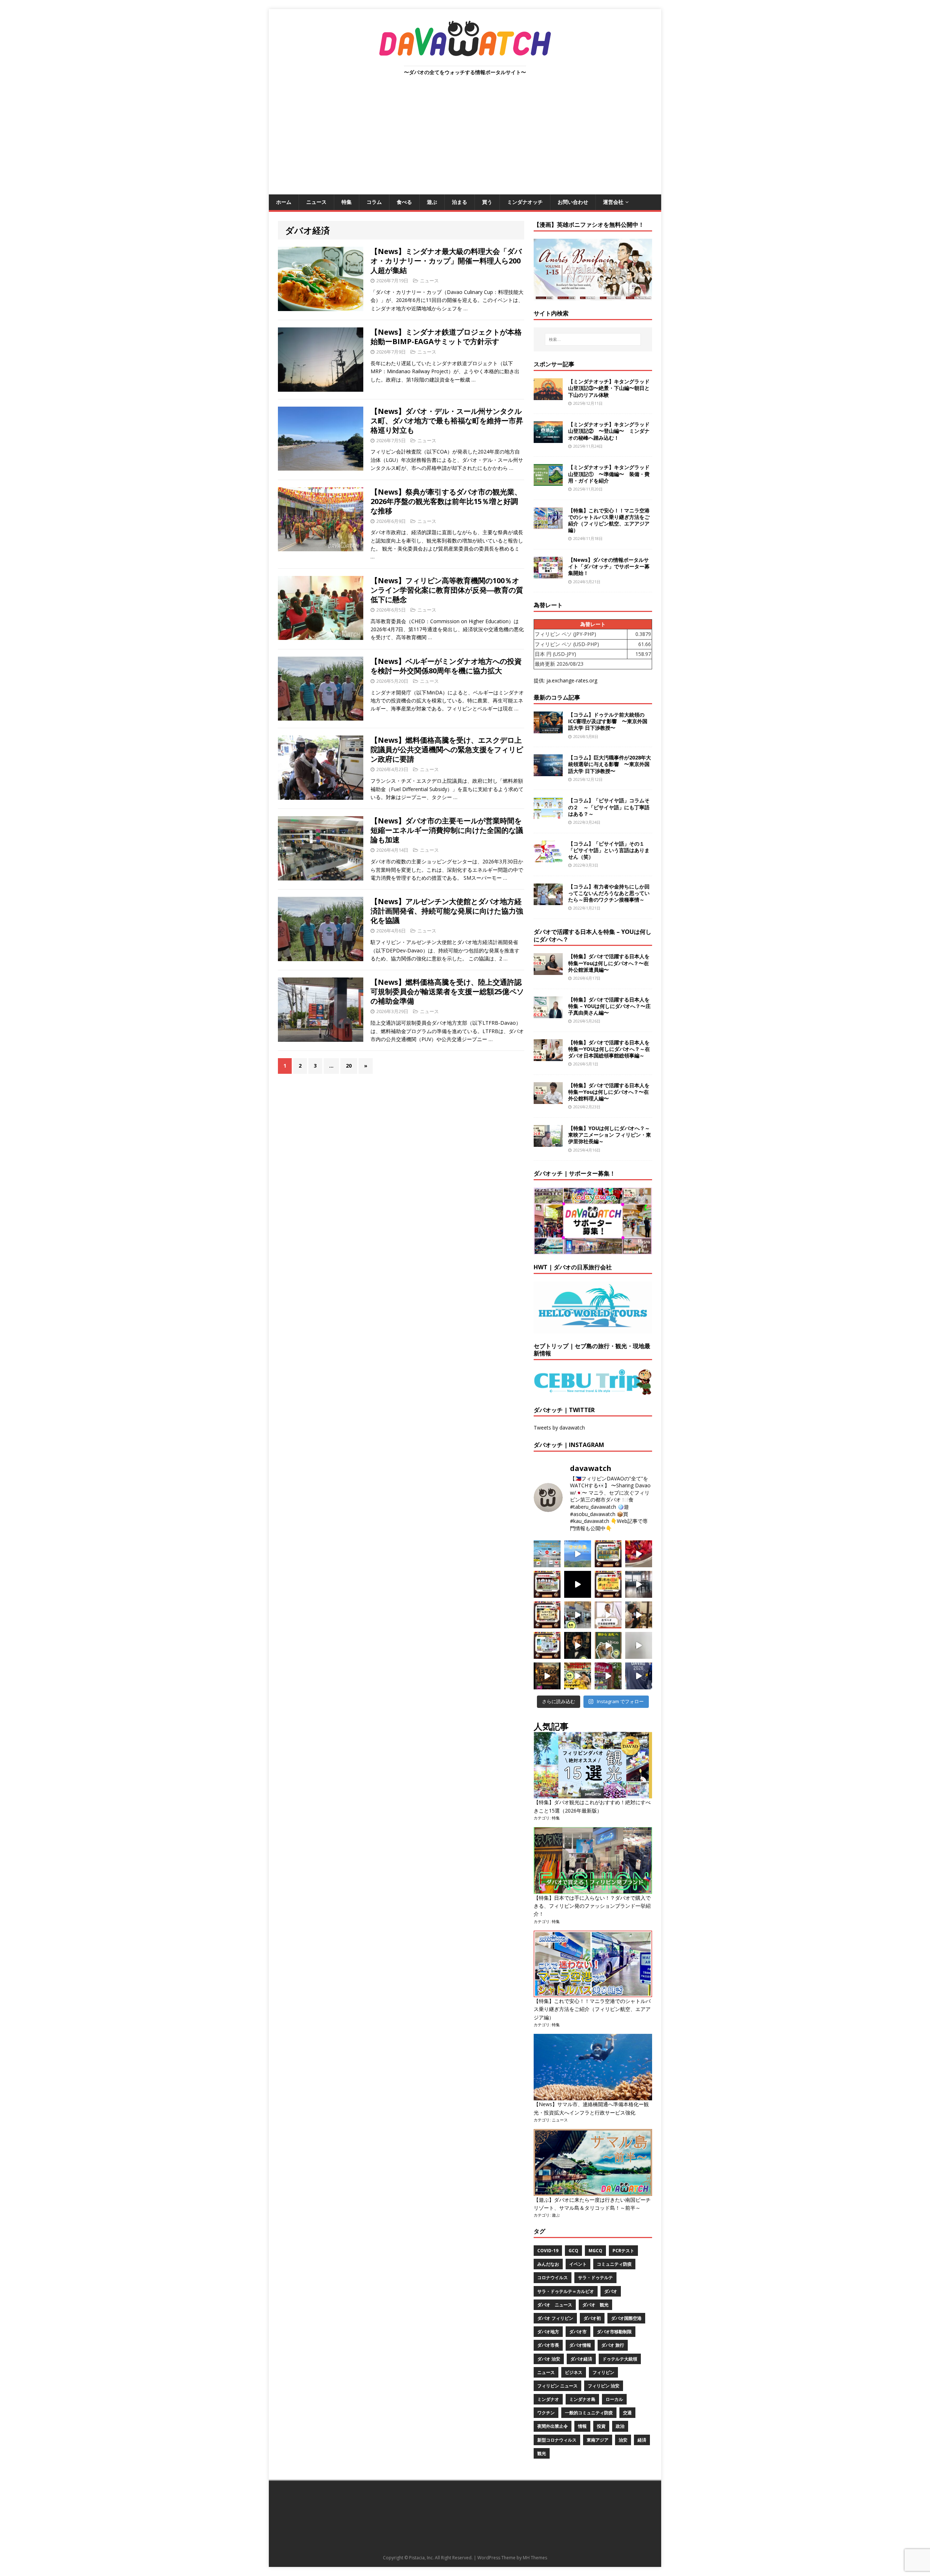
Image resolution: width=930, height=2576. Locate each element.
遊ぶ (432, 202)
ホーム (284, 202)
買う (487, 202)
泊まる (460, 202)
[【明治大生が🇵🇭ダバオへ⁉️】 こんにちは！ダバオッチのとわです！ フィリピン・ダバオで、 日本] (639, 1676)
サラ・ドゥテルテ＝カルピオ (566, 2291)
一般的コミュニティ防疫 (589, 2413)
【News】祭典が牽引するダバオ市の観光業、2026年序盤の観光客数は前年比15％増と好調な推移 (446, 501)
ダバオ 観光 (595, 2305)
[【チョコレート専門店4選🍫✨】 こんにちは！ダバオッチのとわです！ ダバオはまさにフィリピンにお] (547, 1584)
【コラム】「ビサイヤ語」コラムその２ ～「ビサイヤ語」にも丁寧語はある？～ (609, 807)
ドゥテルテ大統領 (620, 2359)
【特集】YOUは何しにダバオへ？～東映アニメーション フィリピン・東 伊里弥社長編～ (610, 1135)
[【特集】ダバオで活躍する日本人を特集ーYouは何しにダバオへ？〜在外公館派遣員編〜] (548, 971)
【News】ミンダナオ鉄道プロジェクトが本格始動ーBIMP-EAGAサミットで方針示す (446, 337)
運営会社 (613, 202)
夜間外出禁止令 (553, 2426)
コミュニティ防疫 (614, 2264)
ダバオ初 (592, 2318)
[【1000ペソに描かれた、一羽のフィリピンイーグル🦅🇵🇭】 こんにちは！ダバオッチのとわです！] (608, 1645)
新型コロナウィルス (557, 2440)
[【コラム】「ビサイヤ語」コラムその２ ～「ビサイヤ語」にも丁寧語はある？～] (548, 815)
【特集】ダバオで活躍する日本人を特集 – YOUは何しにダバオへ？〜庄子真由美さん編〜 (609, 1006)
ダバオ (611, 2291)
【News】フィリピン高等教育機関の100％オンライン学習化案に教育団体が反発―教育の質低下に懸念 (447, 590)
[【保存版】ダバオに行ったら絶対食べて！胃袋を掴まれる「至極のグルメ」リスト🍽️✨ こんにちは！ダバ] (547, 1615)
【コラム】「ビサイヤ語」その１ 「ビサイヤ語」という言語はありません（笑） (609, 850)
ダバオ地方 (548, 2332)
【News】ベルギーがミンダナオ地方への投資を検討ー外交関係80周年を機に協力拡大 (446, 666)
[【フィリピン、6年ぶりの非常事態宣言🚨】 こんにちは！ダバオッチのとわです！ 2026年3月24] (547, 1676)
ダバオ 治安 (549, 2359)
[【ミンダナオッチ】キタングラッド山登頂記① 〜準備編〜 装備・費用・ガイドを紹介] (548, 482)
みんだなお (548, 2264)
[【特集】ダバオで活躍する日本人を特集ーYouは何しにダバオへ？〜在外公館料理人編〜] (548, 1099)
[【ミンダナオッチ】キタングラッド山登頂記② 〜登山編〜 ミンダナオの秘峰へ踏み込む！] (548, 439)
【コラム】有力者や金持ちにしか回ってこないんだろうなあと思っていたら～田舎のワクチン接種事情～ (609, 893)
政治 (620, 2426)
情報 (582, 2426)
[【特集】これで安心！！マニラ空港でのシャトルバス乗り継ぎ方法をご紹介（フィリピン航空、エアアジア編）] (548, 525)
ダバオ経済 (581, 2359)
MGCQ (595, 2251)
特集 (347, 202)
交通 (627, 2413)
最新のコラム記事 (557, 697)
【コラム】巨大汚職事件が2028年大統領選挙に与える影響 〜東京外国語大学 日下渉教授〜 (610, 764)
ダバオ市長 (548, 2345)
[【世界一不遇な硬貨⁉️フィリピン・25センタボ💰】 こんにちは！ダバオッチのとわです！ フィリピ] (639, 1645)
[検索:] (593, 339)
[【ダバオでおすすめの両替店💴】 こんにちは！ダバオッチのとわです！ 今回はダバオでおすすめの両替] (608, 1554)
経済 (642, 2440)
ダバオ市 (578, 2332)
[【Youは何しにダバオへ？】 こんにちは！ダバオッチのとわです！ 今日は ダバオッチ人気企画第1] (608, 1615)
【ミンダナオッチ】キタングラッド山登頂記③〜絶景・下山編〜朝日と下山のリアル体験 (609, 388)
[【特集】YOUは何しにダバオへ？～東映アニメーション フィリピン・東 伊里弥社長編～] (548, 1143)
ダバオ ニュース (555, 2305)
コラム (374, 202)
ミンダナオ (548, 2399)
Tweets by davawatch (559, 1428)
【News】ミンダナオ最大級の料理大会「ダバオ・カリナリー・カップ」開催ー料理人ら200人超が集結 (446, 261)
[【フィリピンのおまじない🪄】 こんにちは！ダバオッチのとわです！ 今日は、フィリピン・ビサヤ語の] (578, 1584)
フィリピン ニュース (557, 2386)
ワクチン (546, 2413)
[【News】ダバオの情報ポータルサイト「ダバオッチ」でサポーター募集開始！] (548, 574)
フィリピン (603, 2372)
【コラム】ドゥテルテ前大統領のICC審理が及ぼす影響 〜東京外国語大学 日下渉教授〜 (608, 721)
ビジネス (574, 2372)
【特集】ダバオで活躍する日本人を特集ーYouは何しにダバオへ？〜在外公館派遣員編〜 (609, 963)
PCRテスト (623, 2251)
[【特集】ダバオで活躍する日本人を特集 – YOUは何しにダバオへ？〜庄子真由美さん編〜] (548, 1014)
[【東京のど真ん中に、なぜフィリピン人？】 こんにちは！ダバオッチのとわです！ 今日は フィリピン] (578, 1645)
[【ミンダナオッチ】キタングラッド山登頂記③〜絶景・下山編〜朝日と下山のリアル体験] (548, 396)
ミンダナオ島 (582, 2399)
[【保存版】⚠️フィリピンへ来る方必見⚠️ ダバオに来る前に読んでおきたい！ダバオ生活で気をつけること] (608, 1584)
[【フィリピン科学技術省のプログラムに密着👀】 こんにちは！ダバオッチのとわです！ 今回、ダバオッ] (639, 1554)
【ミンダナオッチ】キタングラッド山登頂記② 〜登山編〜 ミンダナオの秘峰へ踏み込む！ (609, 431)
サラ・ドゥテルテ (595, 2277)
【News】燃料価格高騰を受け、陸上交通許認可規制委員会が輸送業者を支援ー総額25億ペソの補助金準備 (447, 991)
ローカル (614, 2399)
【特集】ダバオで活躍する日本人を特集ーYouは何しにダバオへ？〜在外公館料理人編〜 (609, 1092)
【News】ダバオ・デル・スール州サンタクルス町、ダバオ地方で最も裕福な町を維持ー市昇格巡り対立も (447, 421)
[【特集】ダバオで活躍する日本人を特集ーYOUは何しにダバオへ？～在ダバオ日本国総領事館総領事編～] (548, 1057)
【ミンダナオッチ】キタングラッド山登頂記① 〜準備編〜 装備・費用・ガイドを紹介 (609, 474)
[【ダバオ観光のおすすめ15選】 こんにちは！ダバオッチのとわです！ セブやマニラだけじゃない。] (547, 1645)
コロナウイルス (553, 2277)
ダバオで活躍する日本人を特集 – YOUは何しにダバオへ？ (593, 936)
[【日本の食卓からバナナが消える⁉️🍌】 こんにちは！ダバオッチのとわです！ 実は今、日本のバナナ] (578, 1676)
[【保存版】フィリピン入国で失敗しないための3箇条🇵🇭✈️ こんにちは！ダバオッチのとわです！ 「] (639, 1615)
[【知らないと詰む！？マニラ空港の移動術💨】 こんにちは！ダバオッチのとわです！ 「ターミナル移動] (578, 1615)
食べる (404, 202)
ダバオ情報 (580, 2345)
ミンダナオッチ (525, 202)
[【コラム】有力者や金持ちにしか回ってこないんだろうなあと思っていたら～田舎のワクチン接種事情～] (548, 901)
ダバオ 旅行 (613, 2345)
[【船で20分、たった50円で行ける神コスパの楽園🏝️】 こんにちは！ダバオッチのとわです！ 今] (578, 1554)
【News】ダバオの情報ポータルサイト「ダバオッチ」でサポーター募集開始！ (609, 566)
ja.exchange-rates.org (572, 680)
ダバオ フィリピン (555, 2318)
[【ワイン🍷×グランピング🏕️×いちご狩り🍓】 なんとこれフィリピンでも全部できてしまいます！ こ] (608, 1676)
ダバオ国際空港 (626, 2318)
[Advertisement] (465, 140)
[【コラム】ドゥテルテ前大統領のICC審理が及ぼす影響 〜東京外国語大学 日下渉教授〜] (548, 729)
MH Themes (535, 2558)
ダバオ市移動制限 (614, 2332)
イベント (578, 2264)
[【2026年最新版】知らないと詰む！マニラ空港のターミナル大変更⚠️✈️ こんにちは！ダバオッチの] (547, 1554)
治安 (623, 2440)
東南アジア (598, 2440)
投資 (601, 2426)
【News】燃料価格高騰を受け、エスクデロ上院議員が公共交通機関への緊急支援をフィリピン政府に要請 (447, 749)
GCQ (573, 2251)
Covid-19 (548, 2251)
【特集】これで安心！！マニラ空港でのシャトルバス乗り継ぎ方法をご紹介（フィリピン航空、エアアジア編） (609, 520)
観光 (542, 2453)
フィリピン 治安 (604, 2386)
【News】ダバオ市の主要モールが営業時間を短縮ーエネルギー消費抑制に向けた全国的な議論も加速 (447, 830)
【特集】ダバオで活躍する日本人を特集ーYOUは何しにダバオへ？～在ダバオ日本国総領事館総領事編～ (609, 1049)
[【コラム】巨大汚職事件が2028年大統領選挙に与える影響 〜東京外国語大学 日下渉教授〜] (548, 772)
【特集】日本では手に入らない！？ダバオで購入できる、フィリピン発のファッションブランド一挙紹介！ (592, 1906)
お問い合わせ (573, 202)
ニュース (316, 202)
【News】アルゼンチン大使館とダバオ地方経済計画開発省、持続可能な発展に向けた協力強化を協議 (447, 911)
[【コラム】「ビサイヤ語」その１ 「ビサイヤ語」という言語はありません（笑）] (548, 858)
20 (349, 1066)
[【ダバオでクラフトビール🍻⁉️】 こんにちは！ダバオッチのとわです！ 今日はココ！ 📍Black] (639, 1584)
